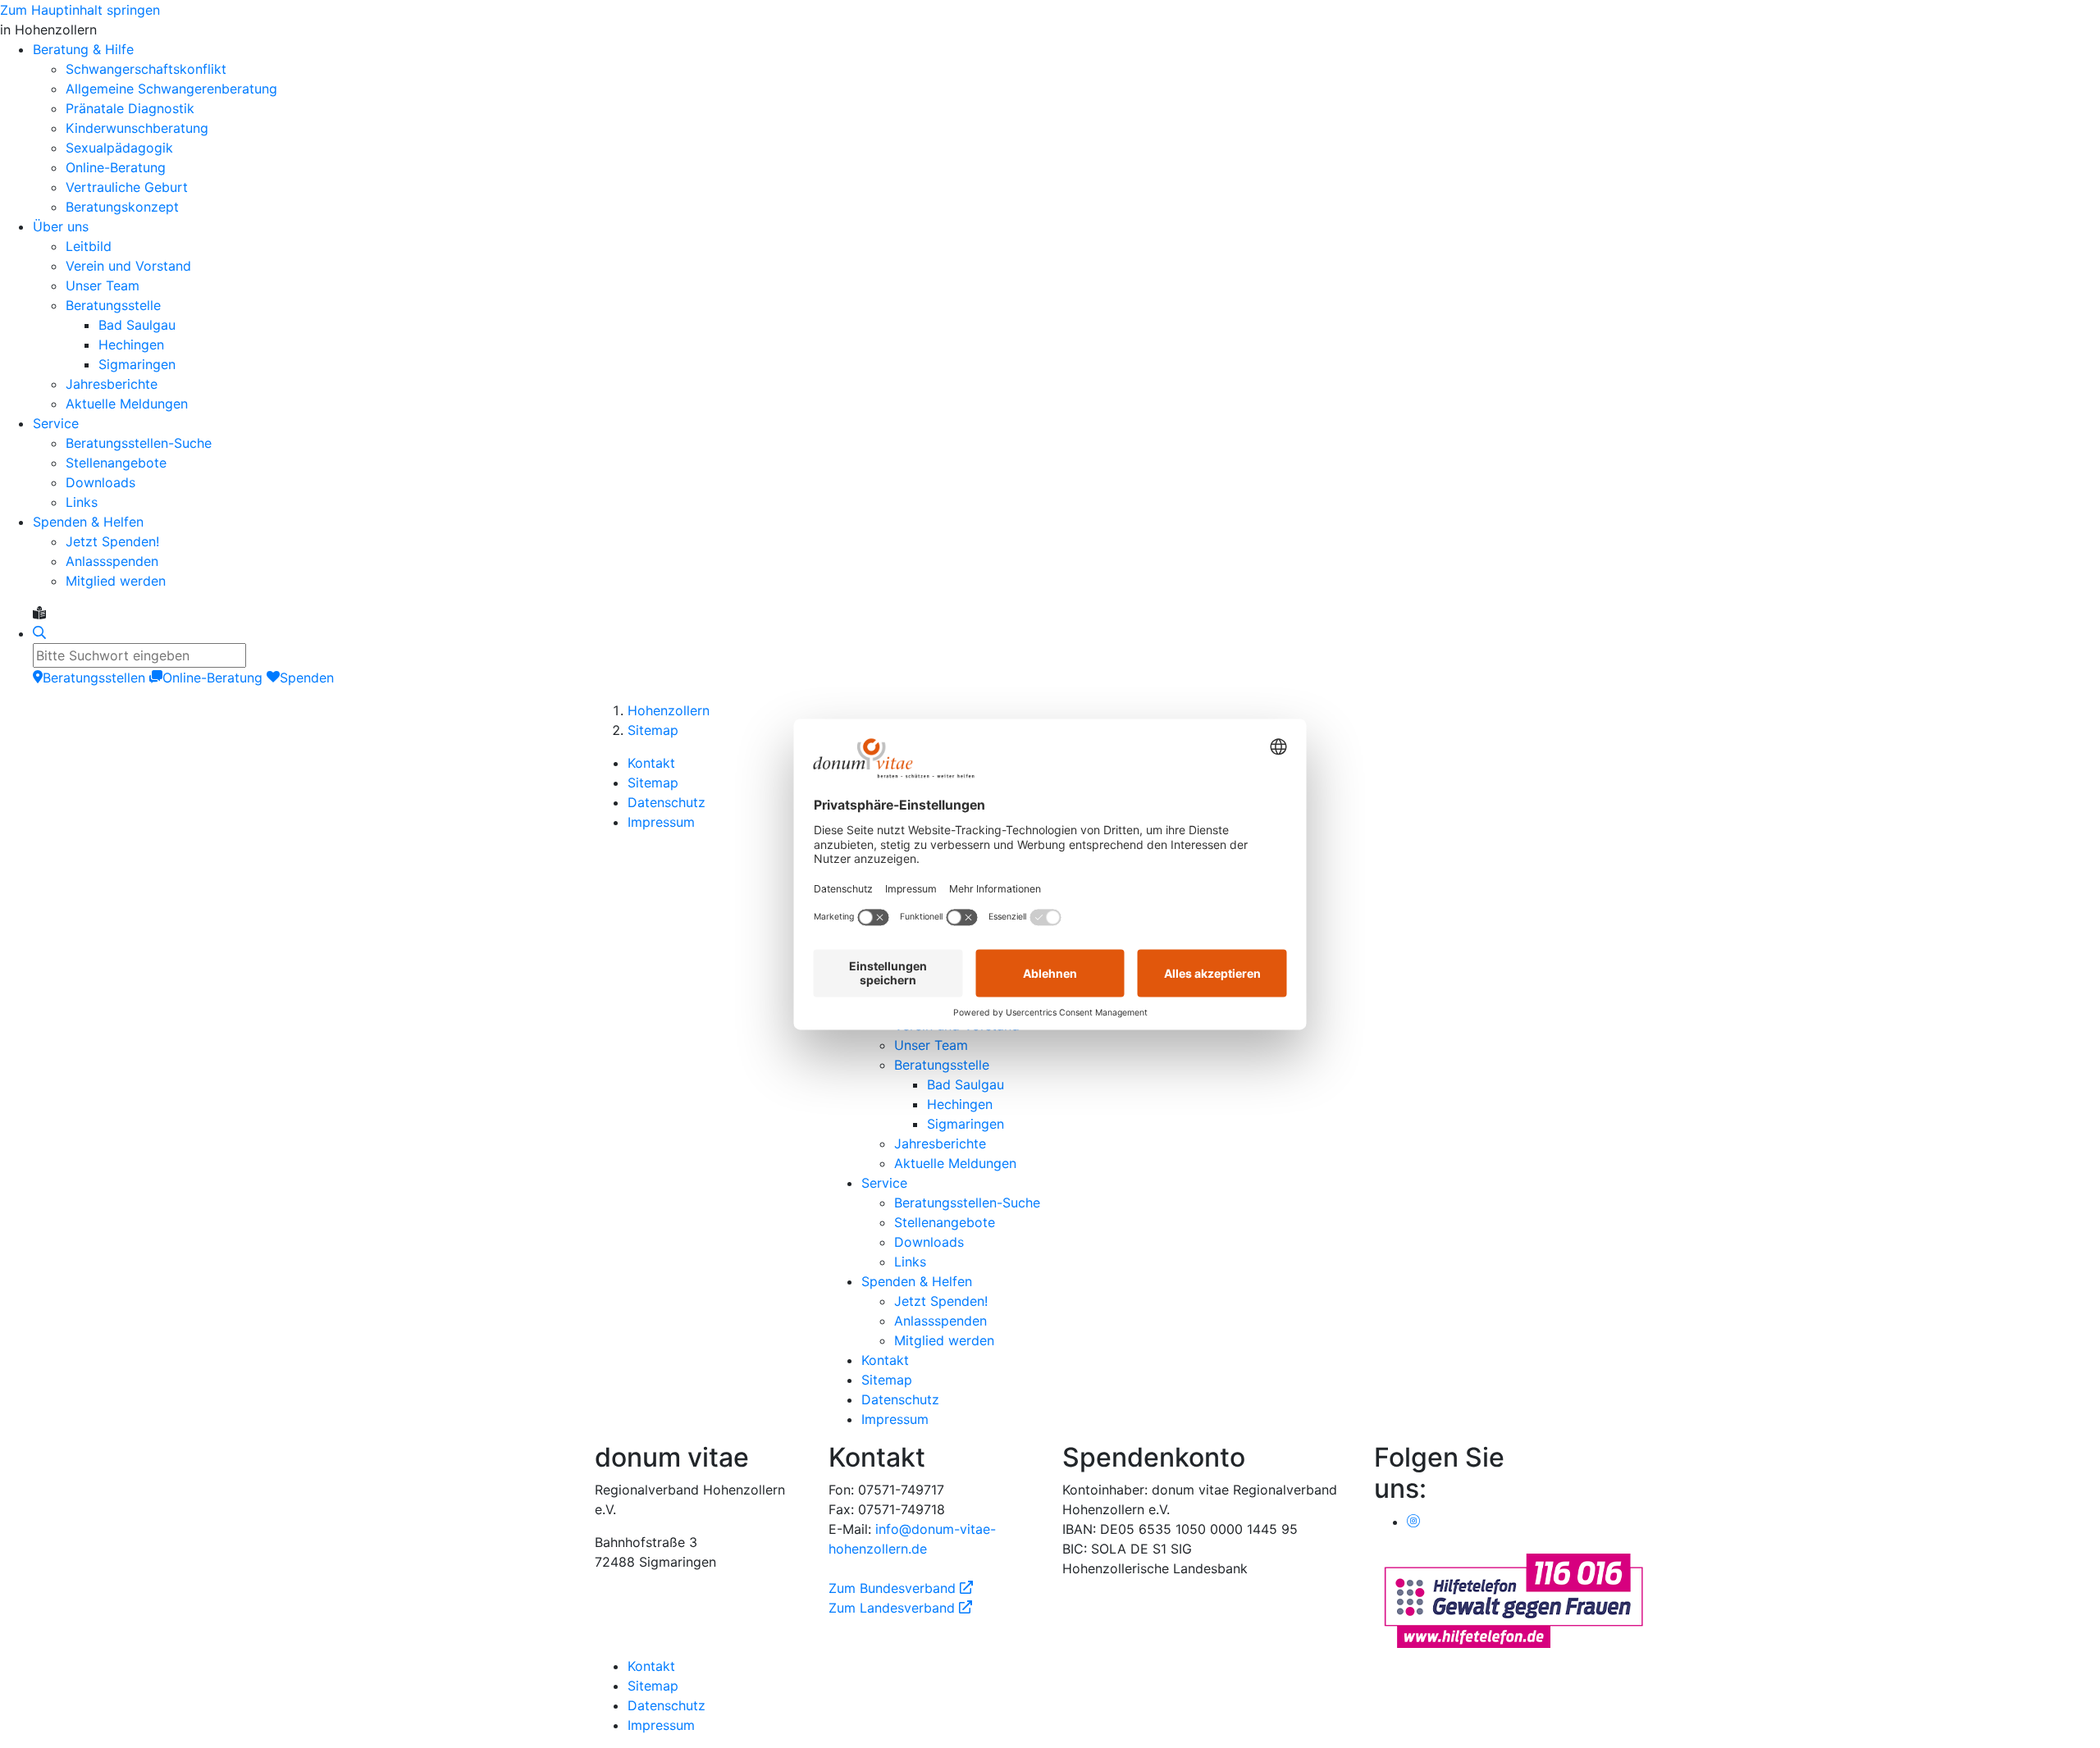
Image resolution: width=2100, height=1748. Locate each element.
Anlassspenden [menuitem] (112, 561)
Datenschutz (667, 802)
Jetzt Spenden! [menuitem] (112, 541)
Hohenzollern (669, 710)
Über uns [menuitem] (61, 226)
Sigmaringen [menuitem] (137, 364)
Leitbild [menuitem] (89, 246)
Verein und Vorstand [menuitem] (128, 266)
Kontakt (651, 763)
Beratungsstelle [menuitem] (113, 305)
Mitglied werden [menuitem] (116, 581)
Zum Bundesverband (901, 1588)
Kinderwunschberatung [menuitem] (137, 128)
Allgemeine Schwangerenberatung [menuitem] (171, 89)
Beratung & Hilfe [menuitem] (83, 49)
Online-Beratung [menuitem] (116, 167)
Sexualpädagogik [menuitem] (119, 148)
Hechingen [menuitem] (131, 345)
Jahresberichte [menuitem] (112, 384)
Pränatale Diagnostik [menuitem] (130, 108)
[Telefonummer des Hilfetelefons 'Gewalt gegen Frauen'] (1513, 1599)
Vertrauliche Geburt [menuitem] (127, 187)
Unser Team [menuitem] (103, 285)
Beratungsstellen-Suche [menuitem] (139, 443)
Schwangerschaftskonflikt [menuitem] (146, 69)
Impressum (661, 822)
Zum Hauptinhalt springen (80, 10)
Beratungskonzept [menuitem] (122, 207)
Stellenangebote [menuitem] (116, 463)
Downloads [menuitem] (100, 482)
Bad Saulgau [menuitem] (137, 325)
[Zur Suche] (39, 633)
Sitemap (653, 730)
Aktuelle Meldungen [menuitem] (127, 404)
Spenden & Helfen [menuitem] (88, 522)
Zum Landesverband (900, 1608)
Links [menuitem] (82, 502)
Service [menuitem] (56, 423)
